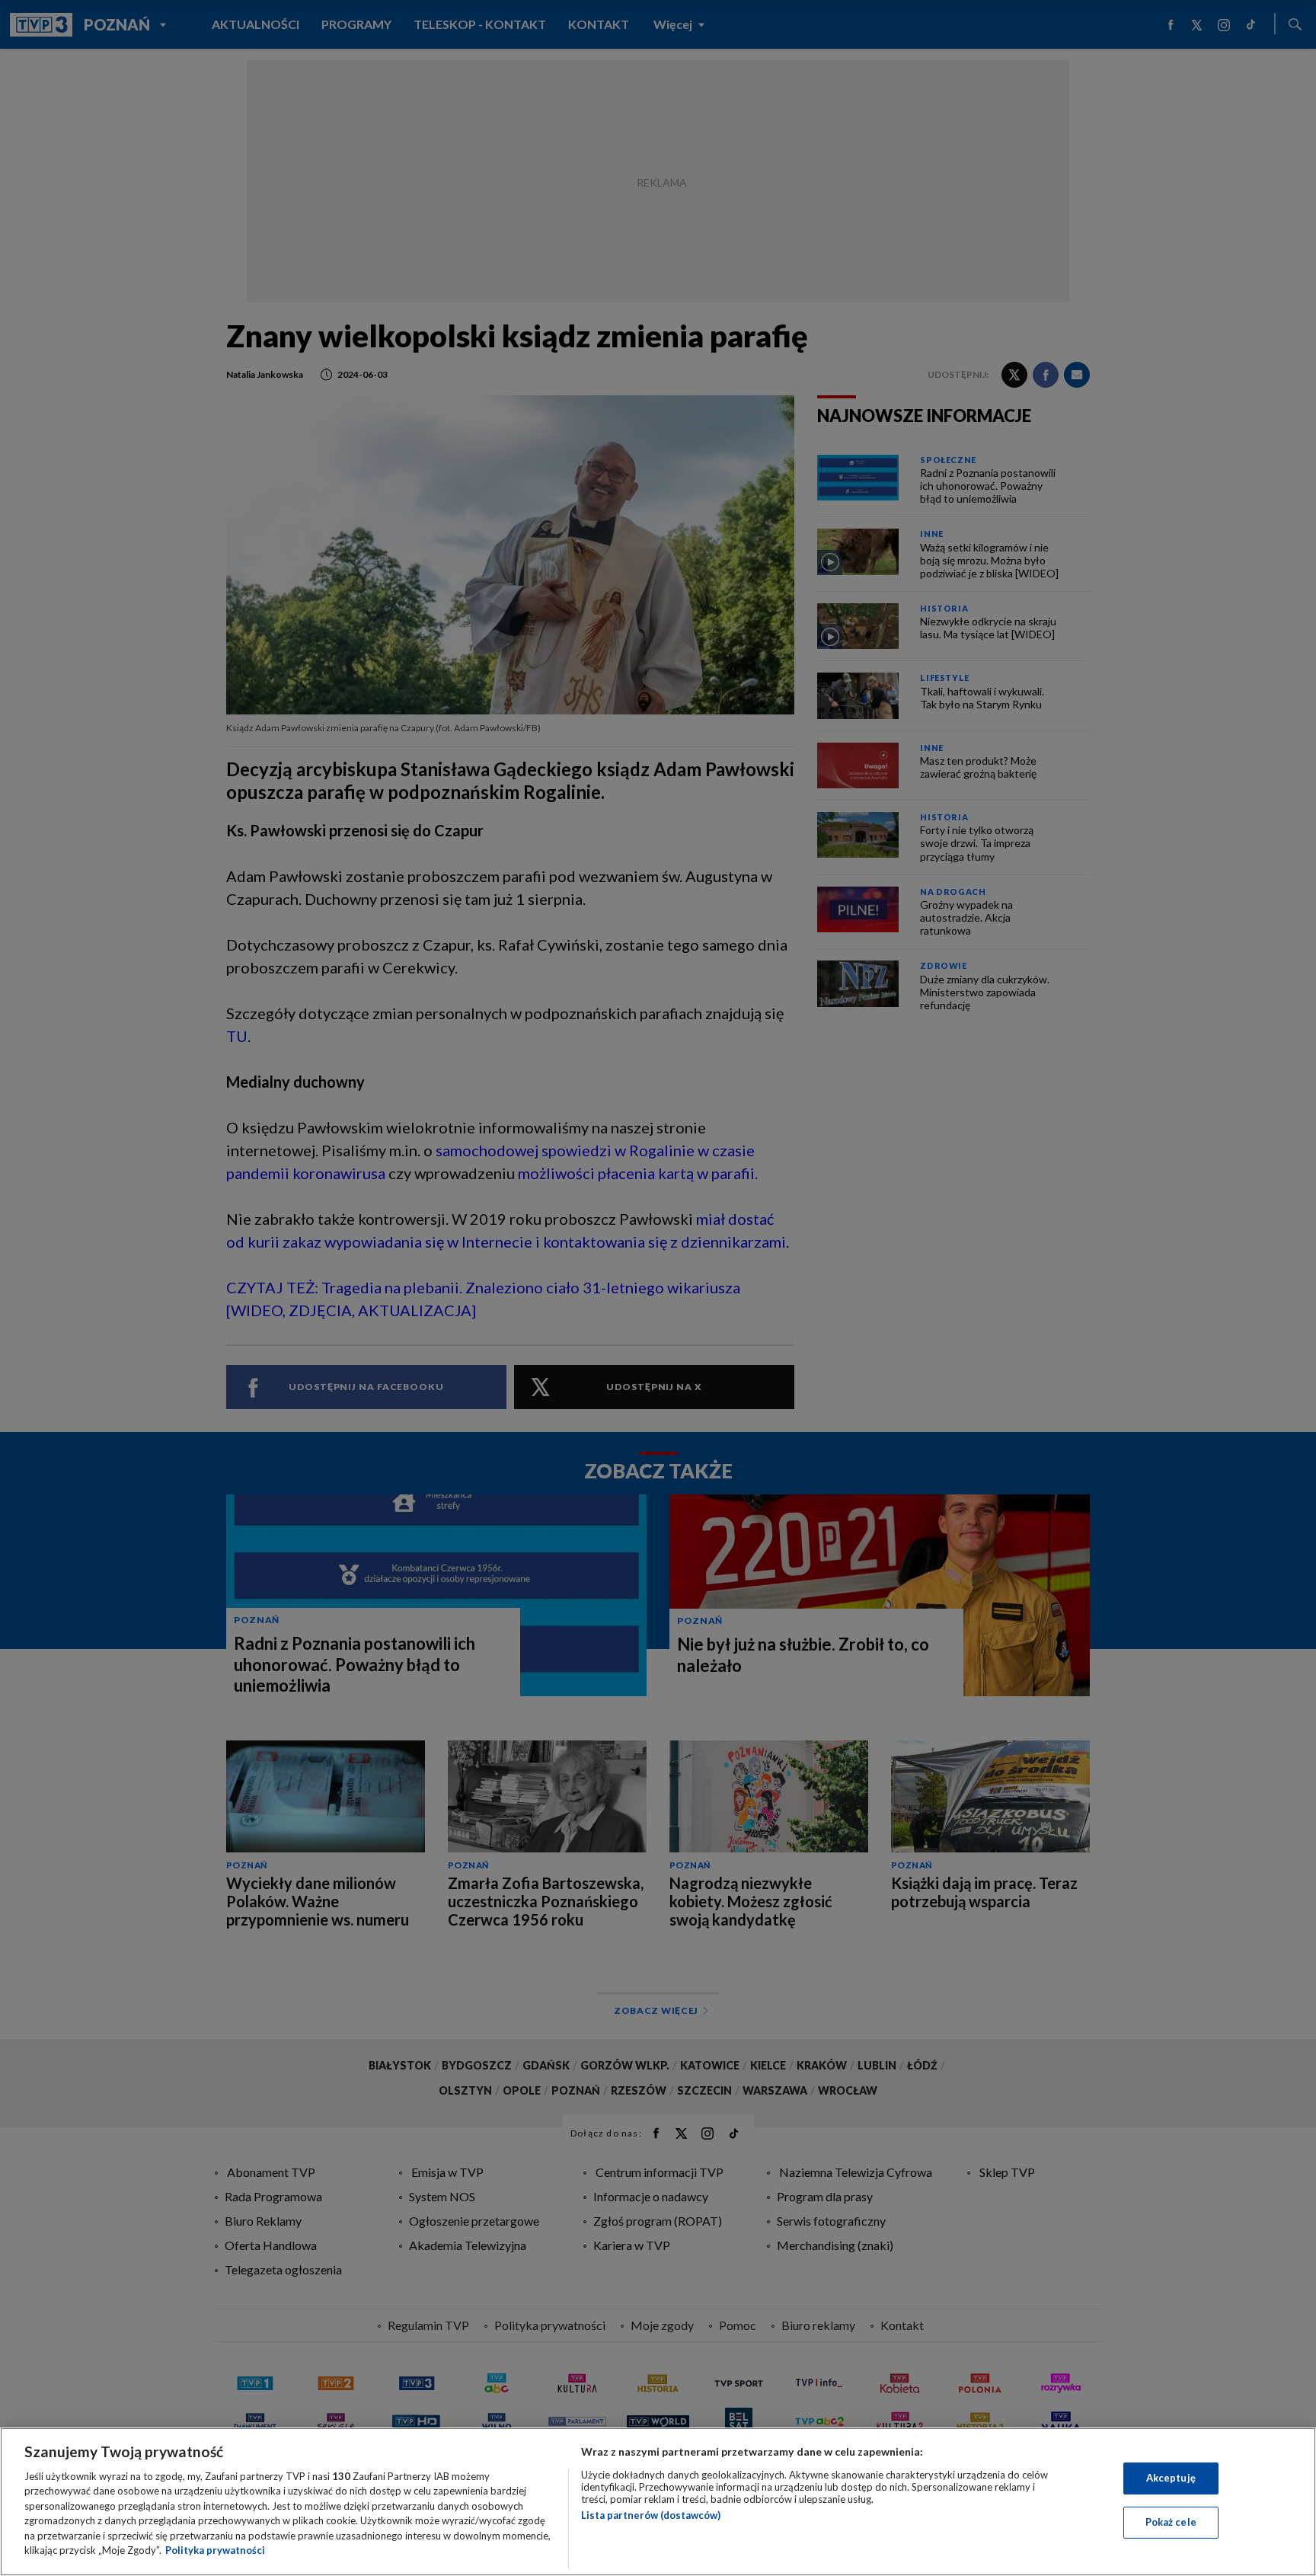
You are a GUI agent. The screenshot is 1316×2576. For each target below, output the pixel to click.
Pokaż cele (1171, 2522)
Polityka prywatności (215, 2550)
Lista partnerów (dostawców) (651, 2515)
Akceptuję (1171, 2478)
